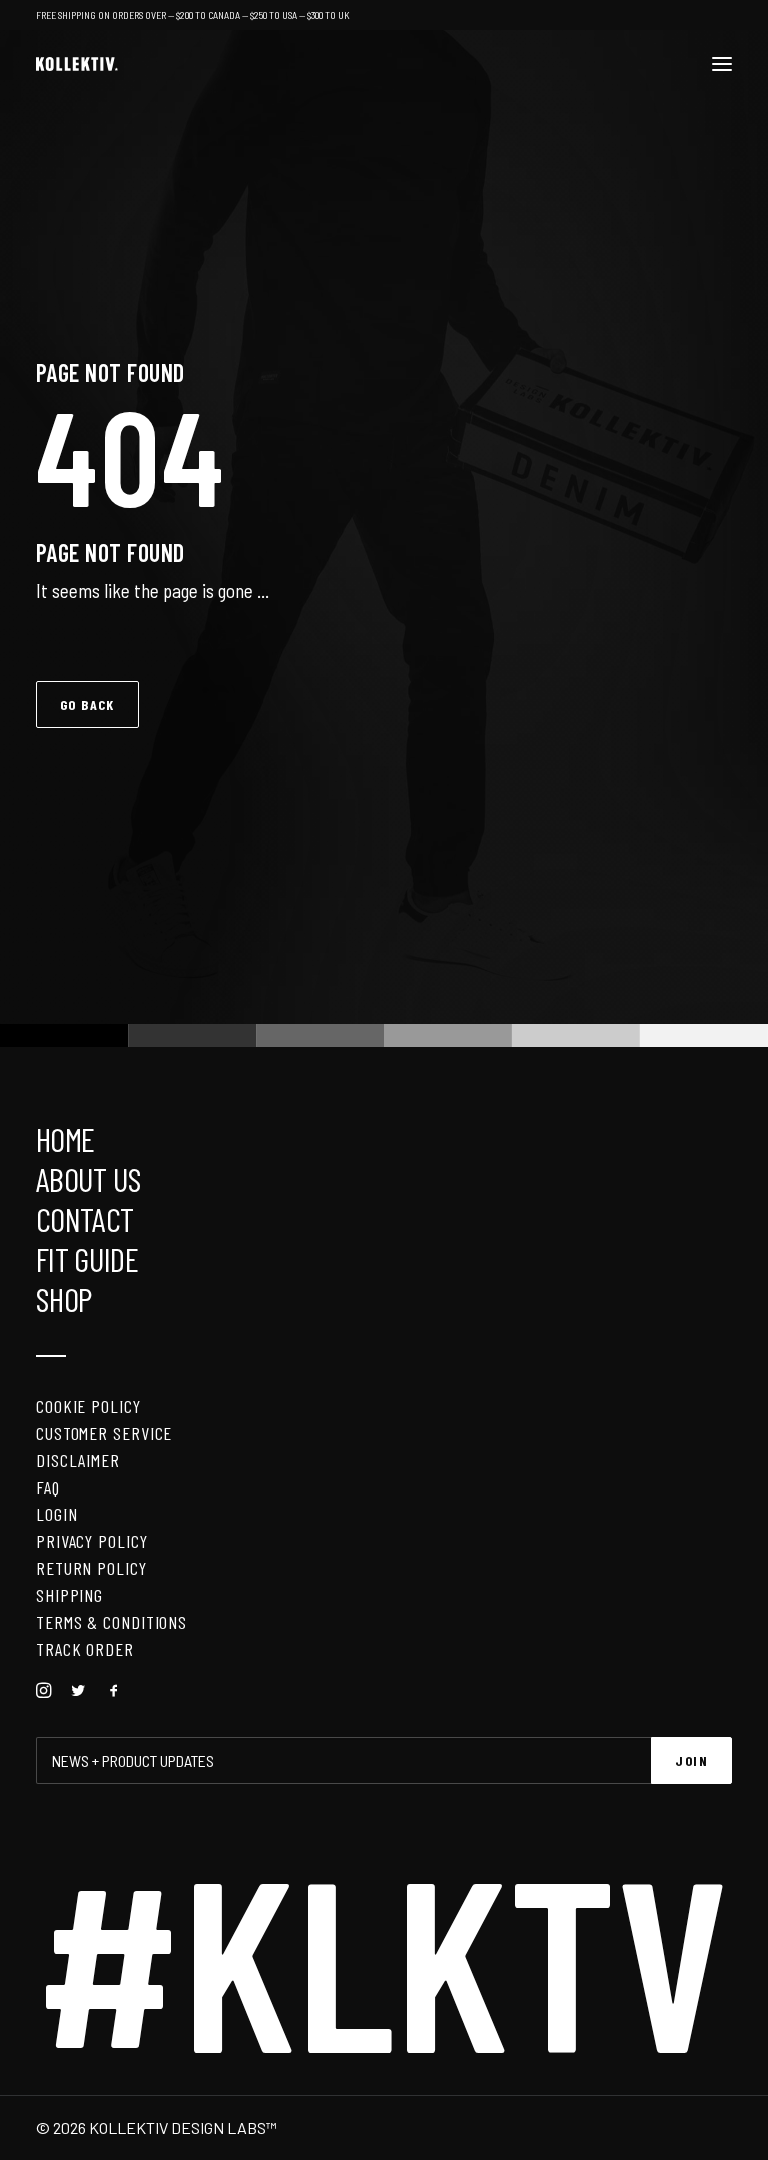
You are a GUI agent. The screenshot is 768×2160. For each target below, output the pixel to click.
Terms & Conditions (111, 1622)
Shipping (69, 1595)
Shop (63, 1299)
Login (57, 1514)
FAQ (48, 1487)
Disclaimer (78, 1460)
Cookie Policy (88, 1406)
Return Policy (91, 1568)
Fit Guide (87, 1259)
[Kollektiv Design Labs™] (77, 64)
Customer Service (104, 1433)
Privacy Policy (92, 1541)
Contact (84, 1219)
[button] (722, 64)
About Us (89, 1179)
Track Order (85, 1649)
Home (65, 1139)
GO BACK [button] (87, 704)
